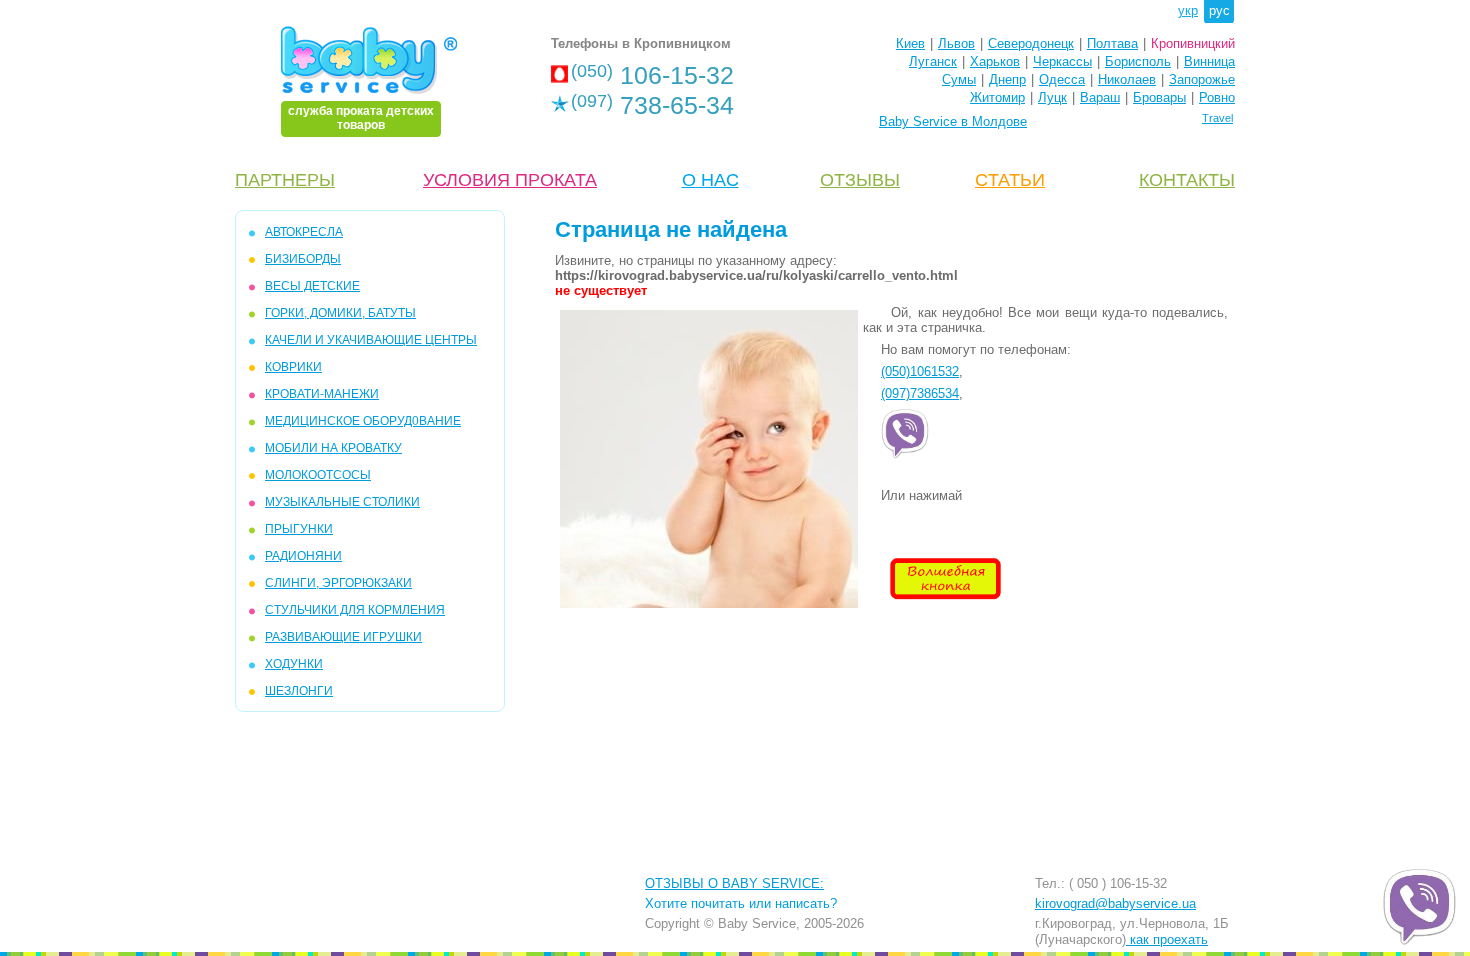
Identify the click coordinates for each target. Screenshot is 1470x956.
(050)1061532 (920, 371)
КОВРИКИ (293, 367)
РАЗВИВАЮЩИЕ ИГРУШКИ (343, 637)
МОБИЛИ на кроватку (333, 448)
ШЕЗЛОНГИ (299, 691)
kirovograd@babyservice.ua (1115, 903)
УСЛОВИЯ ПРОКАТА (510, 180)
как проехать (1167, 939)
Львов (956, 43)
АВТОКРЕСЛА (304, 232)
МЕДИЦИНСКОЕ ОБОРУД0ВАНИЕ (363, 421)
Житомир (997, 97)
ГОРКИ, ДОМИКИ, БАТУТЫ (340, 313)
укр (1188, 10)
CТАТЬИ (1010, 180)
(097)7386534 (920, 393)
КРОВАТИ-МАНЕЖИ (322, 394)
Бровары (1159, 97)
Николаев (1127, 79)
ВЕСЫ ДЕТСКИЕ (312, 286)
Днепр (1007, 79)
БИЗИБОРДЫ (303, 259)
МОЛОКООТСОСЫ (318, 475)
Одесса (1062, 79)
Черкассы (1062, 61)
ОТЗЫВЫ (860, 180)
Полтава (1112, 43)
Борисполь (1138, 61)
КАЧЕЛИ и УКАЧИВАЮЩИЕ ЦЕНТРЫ (371, 340)
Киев (910, 43)
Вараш (1100, 97)
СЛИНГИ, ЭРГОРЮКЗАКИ (338, 583)
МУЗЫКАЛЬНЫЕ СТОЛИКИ (342, 502)
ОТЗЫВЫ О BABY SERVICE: (734, 883)
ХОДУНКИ (294, 664)
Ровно (1217, 97)
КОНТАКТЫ (1187, 180)
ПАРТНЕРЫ (285, 180)
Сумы (959, 79)
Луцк (1052, 97)
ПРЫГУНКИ (299, 529)
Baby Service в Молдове (953, 121)
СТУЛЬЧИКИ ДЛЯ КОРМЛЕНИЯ (355, 610)
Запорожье (1202, 79)
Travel (1217, 118)
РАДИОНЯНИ (303, 556)
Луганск (933, 61)
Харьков (995, 61)
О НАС (710, 180)
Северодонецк (1031, 43)
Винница (1209, 61)
